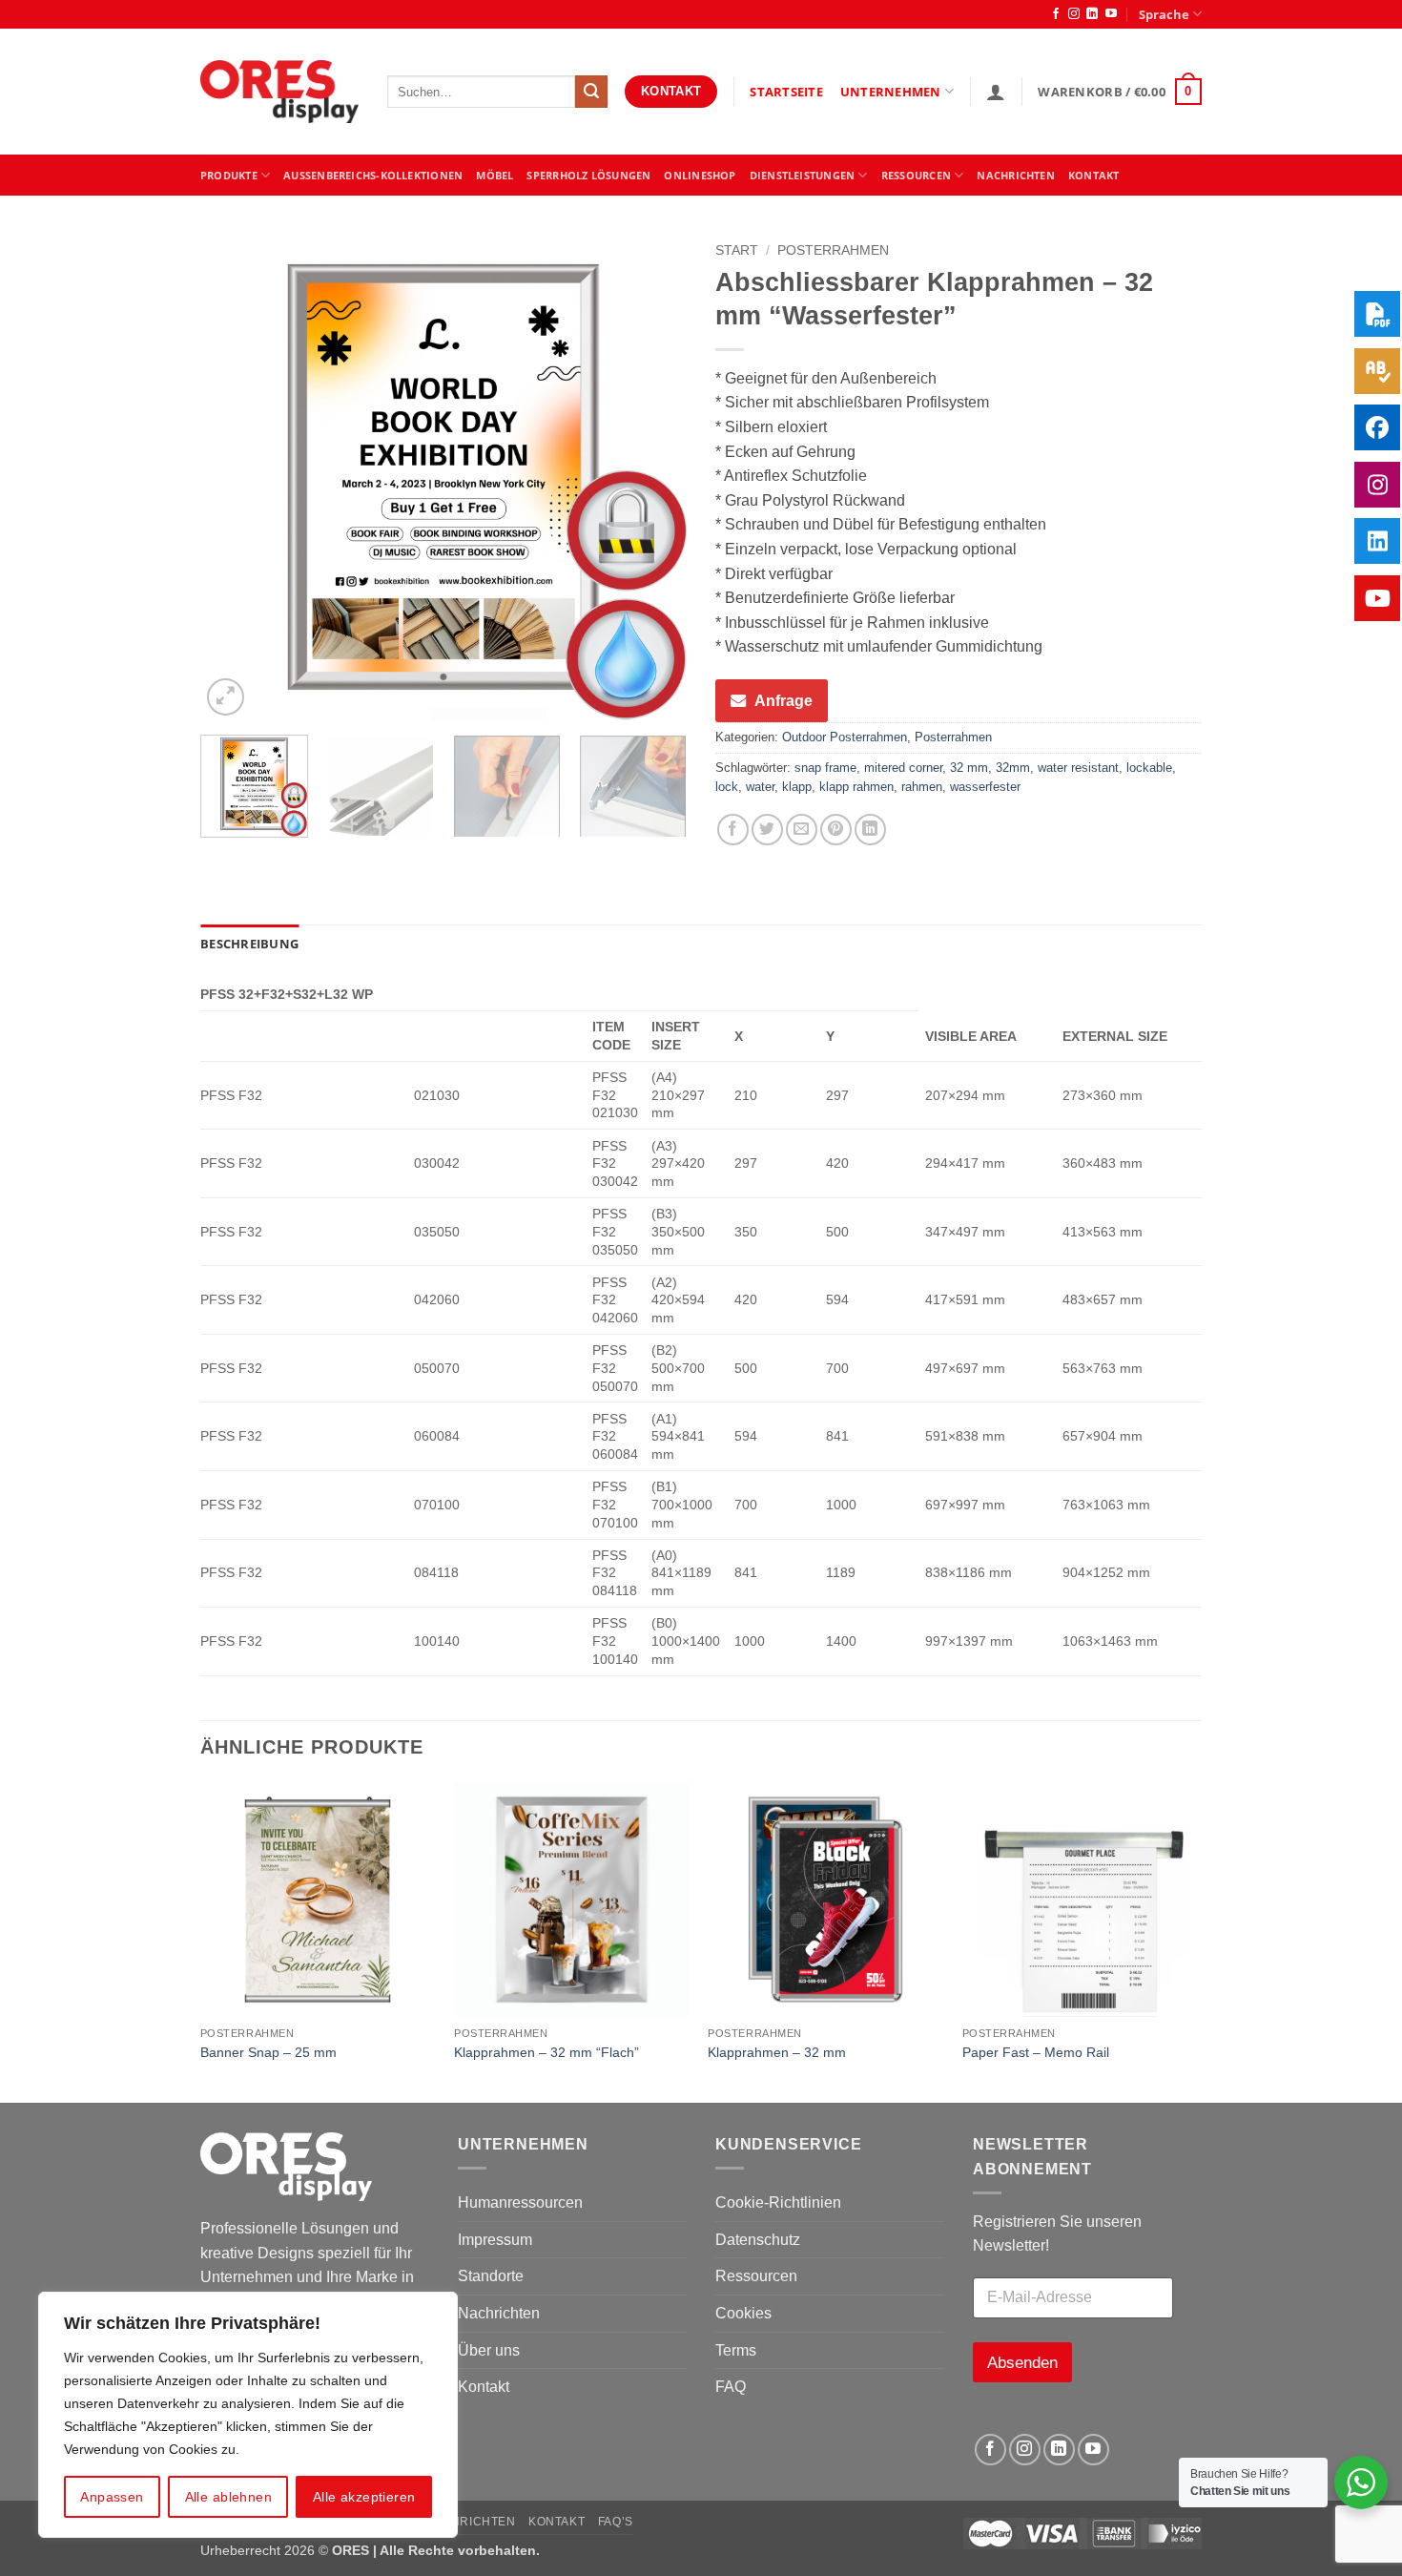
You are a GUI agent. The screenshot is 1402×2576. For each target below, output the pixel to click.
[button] (996, 92)
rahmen (922, 787)
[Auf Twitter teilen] (767, 830)
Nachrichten (1015, 175)
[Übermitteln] (591, 92)
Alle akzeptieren (364, 2497)
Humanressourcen (520, 2202)
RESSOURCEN (916, 175)
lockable (1149, 768)
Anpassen (112, 2497)
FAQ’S (616, 2522)
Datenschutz (758, 2240)
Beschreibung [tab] (249, 944)
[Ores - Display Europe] (279, 92)
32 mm (969, 768)
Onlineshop (700, 175)
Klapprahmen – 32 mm (777, 2052)
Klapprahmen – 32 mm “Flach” (546, 2052)
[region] (248, 2415)
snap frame (825, 768)
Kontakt (484, 2387)
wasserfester (985, 787)
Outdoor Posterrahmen (845, 737)
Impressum (495, 2240)
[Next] (653, 477)
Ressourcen (756, 2276)
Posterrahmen (833, 250)
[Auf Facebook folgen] (1056, 14)
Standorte (491, 2276)
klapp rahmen (856, 787)
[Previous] (234, 477)
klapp (797, 787)
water (760, 787)
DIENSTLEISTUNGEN (803, 175)
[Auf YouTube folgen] (1111, 14)
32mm (1013, 768)
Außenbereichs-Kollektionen (373, 175)
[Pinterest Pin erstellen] (836, 830)
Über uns (489, 2350)
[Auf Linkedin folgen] (1092, 14)
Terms (736, 2350)
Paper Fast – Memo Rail (1036, 2052)
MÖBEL (495, 175)
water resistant (1078, 768)
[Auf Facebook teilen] (733, 830)
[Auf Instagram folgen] (1074, 14)
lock (727, 787)
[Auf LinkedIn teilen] (870, 830)
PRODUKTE (229, 175)
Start (737, 250)
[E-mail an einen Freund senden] (802, 830)
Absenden (1022, 2363)
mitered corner (903, 768)
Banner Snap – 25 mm (268, 2052)
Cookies (743, 2313)
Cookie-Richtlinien (778, 2202)
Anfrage (783, 701)
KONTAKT (1094, 175)
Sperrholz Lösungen (588, 175)
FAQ (731, 2387)
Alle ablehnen (228, 2497)
